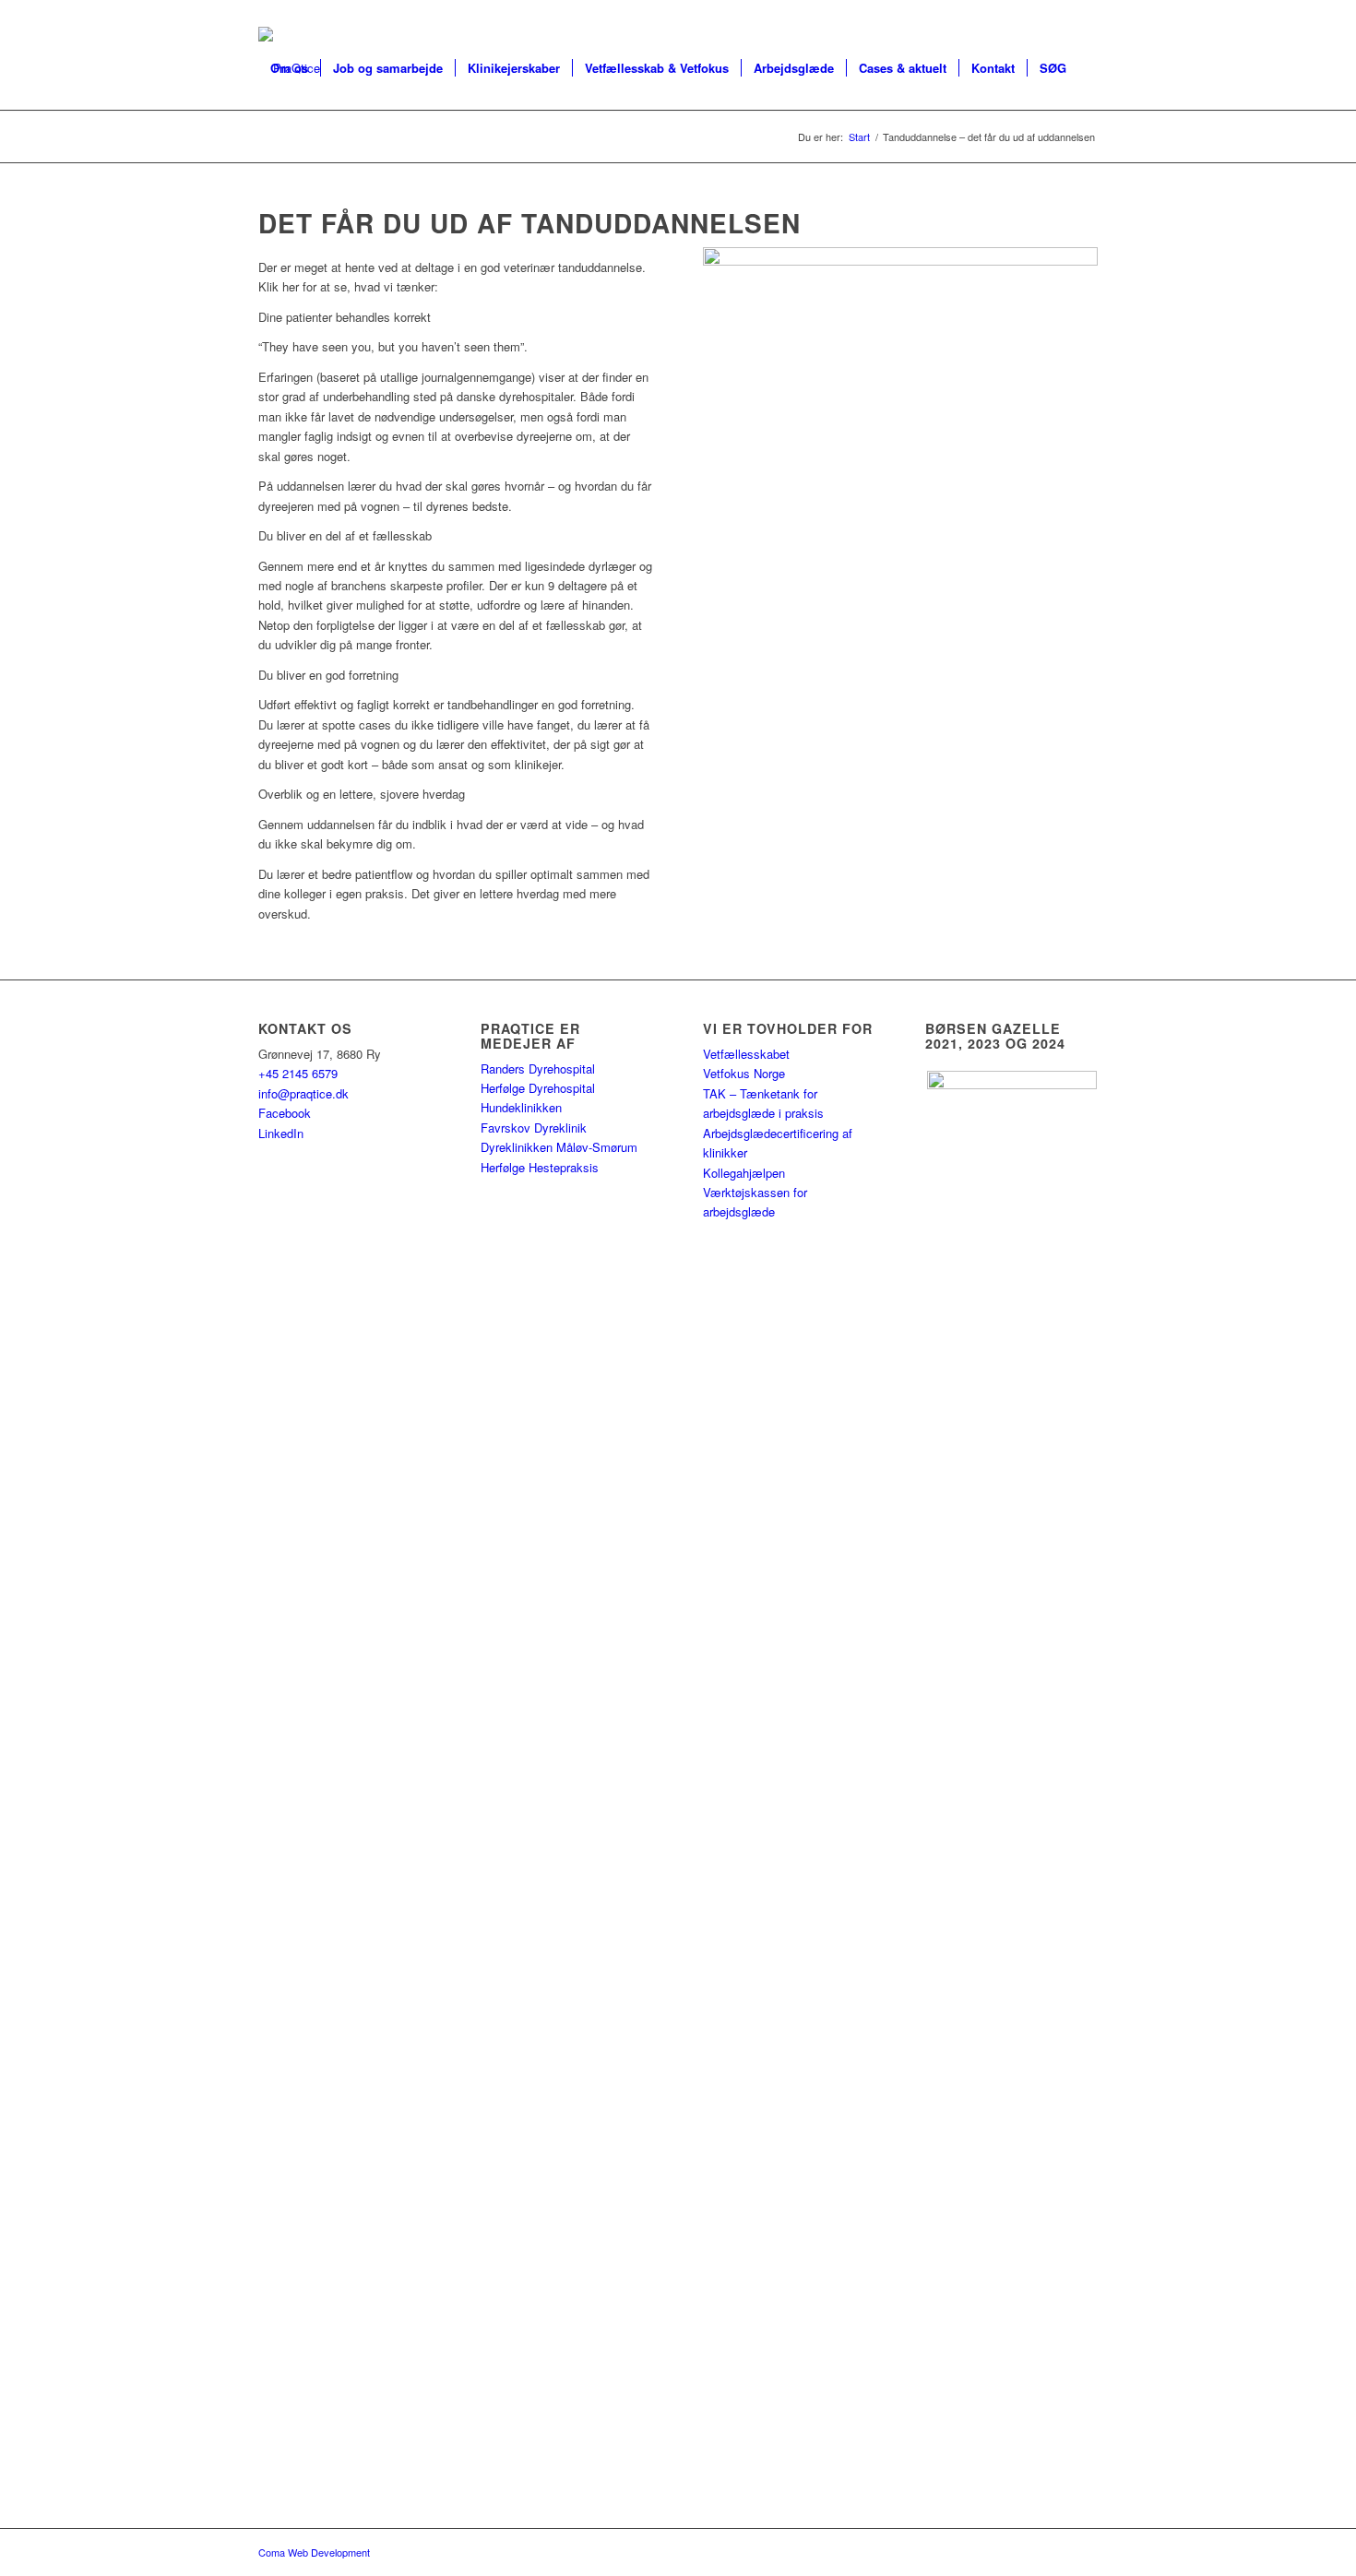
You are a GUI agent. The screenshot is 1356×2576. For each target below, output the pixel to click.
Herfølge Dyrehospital (538, 1088)
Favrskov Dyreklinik (534, 1128)
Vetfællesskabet (746, 1054)
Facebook (285, 1113)
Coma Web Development (314, 2552)
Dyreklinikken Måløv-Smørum (559, 1147)
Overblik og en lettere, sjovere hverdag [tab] (362, 794)
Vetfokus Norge (744, 1073)
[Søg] (276, 151)
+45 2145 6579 (298, 1073)
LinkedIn (281, 1133)
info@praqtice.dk (303, 1093)
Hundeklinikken (521, 1107)
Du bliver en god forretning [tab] (328, 675)
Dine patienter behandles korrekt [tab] (345, 317)
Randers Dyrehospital (538, 1068)
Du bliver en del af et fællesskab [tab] (345, 535)
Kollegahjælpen (744, 1173)
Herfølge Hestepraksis (540, 1167)
